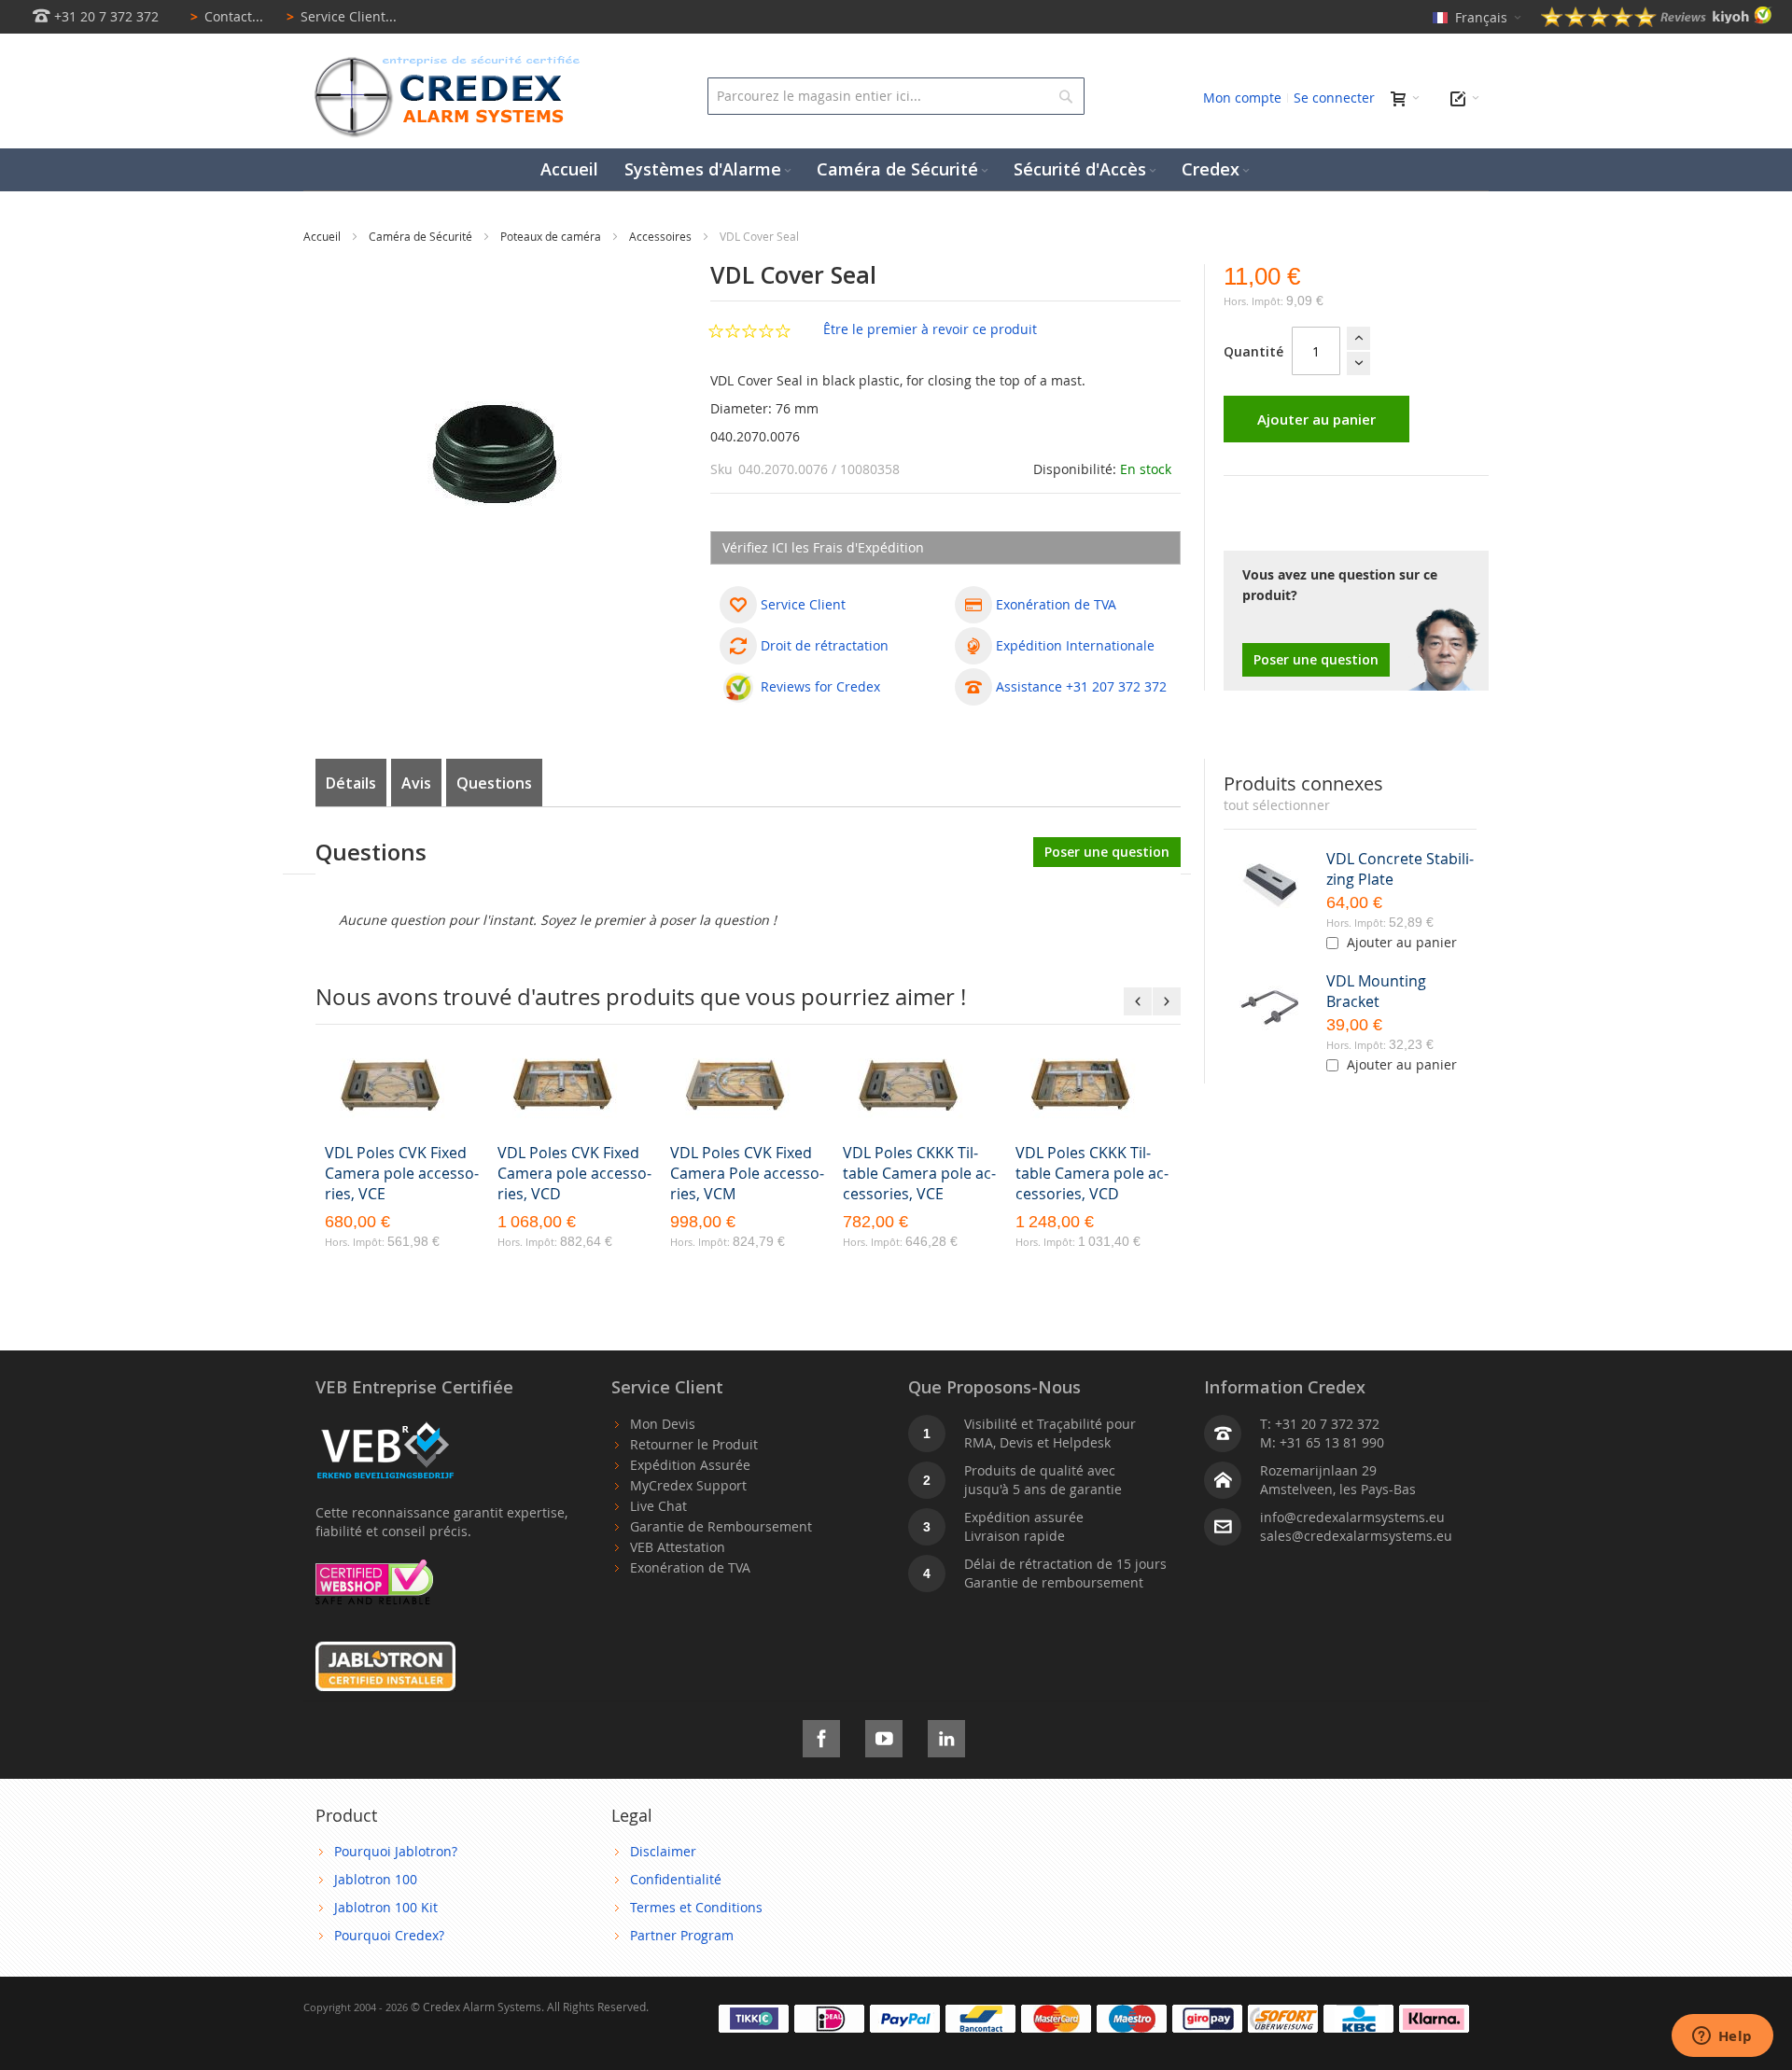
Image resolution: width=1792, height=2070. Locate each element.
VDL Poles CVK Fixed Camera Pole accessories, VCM (747, 1173)
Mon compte (1242, 98)
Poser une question (1316, 659)
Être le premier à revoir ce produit (930, 329)
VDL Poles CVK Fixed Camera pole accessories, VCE (402, 1173)
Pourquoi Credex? (389, 1935)
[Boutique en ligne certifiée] (374, 1568)
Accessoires (662, 236)
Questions (494, 783)
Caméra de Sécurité (422, 236)
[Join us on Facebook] (821, 1735)
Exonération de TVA (690, 1567)
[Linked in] (946, 1735)
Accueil (323, 236)
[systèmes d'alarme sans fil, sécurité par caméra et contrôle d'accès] (443, 61)
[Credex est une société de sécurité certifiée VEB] (385, 1424)
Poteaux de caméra (552, 236)
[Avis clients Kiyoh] (1657, 22)
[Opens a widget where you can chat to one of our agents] (1722, 2037)
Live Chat (658, 1506)
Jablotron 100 (376, 1879)
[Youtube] (884, 1735)
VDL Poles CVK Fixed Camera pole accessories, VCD (574, 1173)
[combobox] (896, 96)
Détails (351, 783)
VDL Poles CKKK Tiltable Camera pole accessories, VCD (1092, 1173)
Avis (416, 783)
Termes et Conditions (696, 1907)
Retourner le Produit (694, 1444)
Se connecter (1334, 98)
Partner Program (682, 1935)
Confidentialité (676, 1879)
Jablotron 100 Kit (386, 1907)
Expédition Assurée (690, 1465)
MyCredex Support (688, 1485)
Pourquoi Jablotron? (396, 1851)
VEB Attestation (678, 1547)
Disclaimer (663, 1851)
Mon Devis (663, 1424)
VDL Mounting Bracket (1376, 991)
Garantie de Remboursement (721, 1526)
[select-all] (1277, 805)
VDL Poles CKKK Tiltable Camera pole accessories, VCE (919, 1173)
